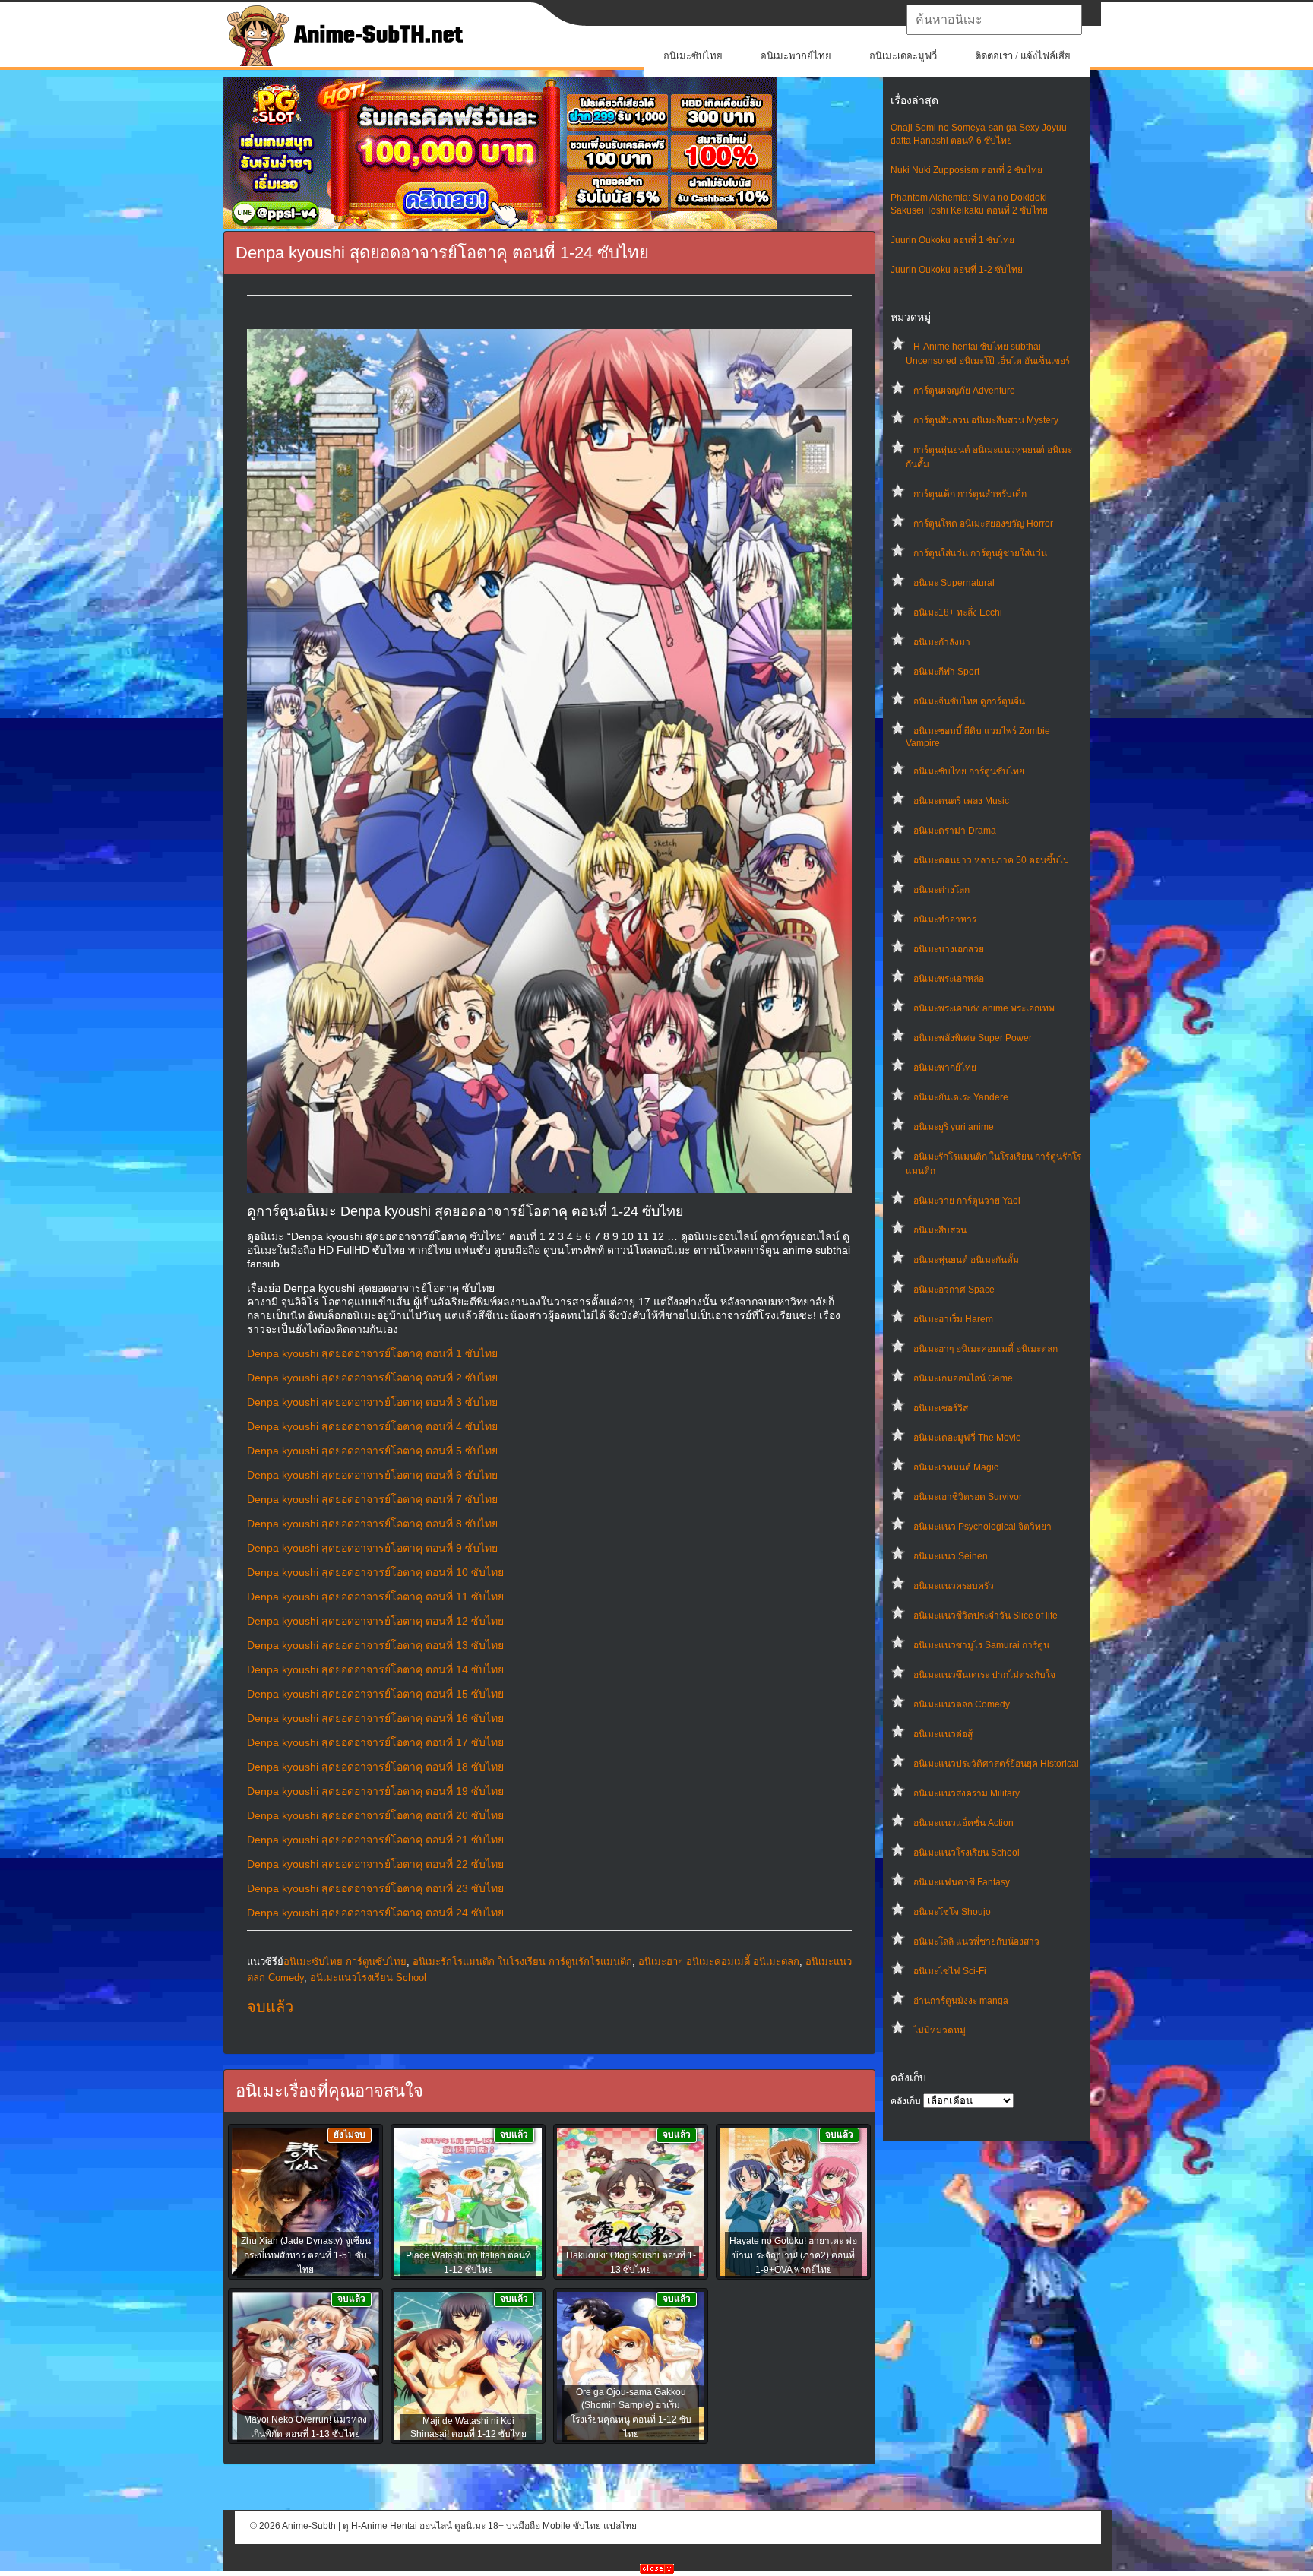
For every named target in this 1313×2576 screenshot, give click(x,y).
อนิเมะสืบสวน (940, 1230)
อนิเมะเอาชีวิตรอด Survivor (968, 1497)
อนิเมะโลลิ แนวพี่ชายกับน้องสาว (976, 1941)
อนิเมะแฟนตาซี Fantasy (962, 1882)
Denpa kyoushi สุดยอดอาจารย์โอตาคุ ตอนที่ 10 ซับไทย (375, 1572)
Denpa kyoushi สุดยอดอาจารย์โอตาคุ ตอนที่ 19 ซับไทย (375, 1791)
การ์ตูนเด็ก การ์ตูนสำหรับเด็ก (970, 494)
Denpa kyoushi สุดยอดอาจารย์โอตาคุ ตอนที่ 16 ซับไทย (375, 1718)
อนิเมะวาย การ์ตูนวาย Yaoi (967, 1201)
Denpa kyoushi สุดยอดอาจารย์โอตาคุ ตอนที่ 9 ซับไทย (372, 1548)
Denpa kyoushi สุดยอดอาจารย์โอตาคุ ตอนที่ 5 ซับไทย (372, 1451)
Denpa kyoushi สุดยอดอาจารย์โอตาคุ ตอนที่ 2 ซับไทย (372, 1378)
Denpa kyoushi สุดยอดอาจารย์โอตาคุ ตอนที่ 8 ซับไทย (372, 1524)
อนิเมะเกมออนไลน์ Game (963, 1378)
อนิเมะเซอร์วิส (941, 1408)
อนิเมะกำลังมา (942, 642)
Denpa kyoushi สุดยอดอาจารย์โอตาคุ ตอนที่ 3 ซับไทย (372, 1402)
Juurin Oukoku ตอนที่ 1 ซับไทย (952, 240)
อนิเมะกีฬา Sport (946, 672)
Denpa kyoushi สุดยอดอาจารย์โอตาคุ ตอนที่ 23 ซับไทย (375, 1888)
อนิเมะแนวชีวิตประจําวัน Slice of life (986, 1616)
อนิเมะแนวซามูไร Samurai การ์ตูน (981, 1645)
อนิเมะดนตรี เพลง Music (961, 801)
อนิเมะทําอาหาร (945, 919)
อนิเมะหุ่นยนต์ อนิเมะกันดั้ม (966, 1260)
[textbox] (994, 20)
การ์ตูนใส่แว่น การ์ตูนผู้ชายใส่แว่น (980, 553)
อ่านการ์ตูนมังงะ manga (961, 2001)
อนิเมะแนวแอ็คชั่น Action (963, 1823)
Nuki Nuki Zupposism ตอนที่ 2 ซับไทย (967, 170)
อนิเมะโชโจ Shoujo (952, 1912)
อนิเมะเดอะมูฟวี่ (903, 56)
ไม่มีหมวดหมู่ (940, 2030)
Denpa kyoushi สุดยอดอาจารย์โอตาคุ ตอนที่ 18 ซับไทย (375, 1767)
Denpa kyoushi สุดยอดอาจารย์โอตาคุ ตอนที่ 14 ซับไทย (375, 1669)
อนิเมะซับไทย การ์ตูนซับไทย (969, 771)
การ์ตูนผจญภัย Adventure (964, 391)
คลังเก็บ (906, 2101)
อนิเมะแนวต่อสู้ (943, 1734)
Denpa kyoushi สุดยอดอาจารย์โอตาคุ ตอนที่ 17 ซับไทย (375, 1742)
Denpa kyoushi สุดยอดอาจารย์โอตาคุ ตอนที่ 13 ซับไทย (375, 1645)
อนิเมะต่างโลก (941, 890)
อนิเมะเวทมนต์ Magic (956, 1467)
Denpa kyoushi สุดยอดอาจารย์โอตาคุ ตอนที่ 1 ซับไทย (372, 1353)
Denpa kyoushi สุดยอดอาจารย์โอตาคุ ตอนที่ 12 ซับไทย (375, 1621)
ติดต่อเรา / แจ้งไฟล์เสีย (1023, 56)
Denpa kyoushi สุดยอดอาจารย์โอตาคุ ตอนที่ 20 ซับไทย (375, 1815)
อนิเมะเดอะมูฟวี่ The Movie (967, 1438)
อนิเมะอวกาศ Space (954, 1290)
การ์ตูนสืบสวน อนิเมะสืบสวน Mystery (986, 420)
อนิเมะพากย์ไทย (796, 56)
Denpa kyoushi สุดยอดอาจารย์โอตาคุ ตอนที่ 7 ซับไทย (372, 1499)
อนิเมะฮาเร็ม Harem (953, 1319)
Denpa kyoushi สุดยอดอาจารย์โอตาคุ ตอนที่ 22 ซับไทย (375, 1864)
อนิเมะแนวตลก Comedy (962, 1704)
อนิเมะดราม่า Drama (955, 831)
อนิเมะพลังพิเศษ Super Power (973, 1038)
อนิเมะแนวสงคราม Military (967, 1793)
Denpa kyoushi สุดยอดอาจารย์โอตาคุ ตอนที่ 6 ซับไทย (372, 1475)
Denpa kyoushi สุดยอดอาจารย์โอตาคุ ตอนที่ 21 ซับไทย (375, 1840)
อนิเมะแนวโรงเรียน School (967, 1853)
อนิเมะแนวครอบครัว (954, 1586)
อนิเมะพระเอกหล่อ (949, 979)
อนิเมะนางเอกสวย (949, 949)
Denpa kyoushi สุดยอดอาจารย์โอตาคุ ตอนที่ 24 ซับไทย (375, 1913)
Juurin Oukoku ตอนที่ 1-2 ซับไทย (957, 270)
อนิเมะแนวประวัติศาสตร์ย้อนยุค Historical (996, 1764)
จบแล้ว (270, 2007)
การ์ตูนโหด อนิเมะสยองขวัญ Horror (983, 524)
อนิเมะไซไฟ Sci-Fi (950, 1971)
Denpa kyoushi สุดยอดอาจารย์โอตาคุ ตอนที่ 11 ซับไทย (375, 1597)
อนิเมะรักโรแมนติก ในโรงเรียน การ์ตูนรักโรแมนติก (522, 1962)
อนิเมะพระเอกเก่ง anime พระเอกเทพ (984, 1008)
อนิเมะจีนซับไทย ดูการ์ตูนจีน (969, 701)
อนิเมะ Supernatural (954, 583)
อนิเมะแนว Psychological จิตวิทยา (982, 1527)
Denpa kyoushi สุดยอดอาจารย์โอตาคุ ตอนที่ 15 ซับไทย (375, 1694)
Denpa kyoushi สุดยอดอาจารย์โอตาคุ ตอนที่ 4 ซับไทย (372, 1426)
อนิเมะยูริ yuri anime (954, 1127)
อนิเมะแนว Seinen (951, 1556)
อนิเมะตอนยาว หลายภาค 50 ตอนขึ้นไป (991, 860)
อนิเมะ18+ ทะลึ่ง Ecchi (958, 612)
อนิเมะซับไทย (693, 56)
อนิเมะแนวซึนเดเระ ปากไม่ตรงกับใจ (984, 1675)
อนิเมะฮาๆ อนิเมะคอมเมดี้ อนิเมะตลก (986, 1349)
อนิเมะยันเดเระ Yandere (961, 1097)
